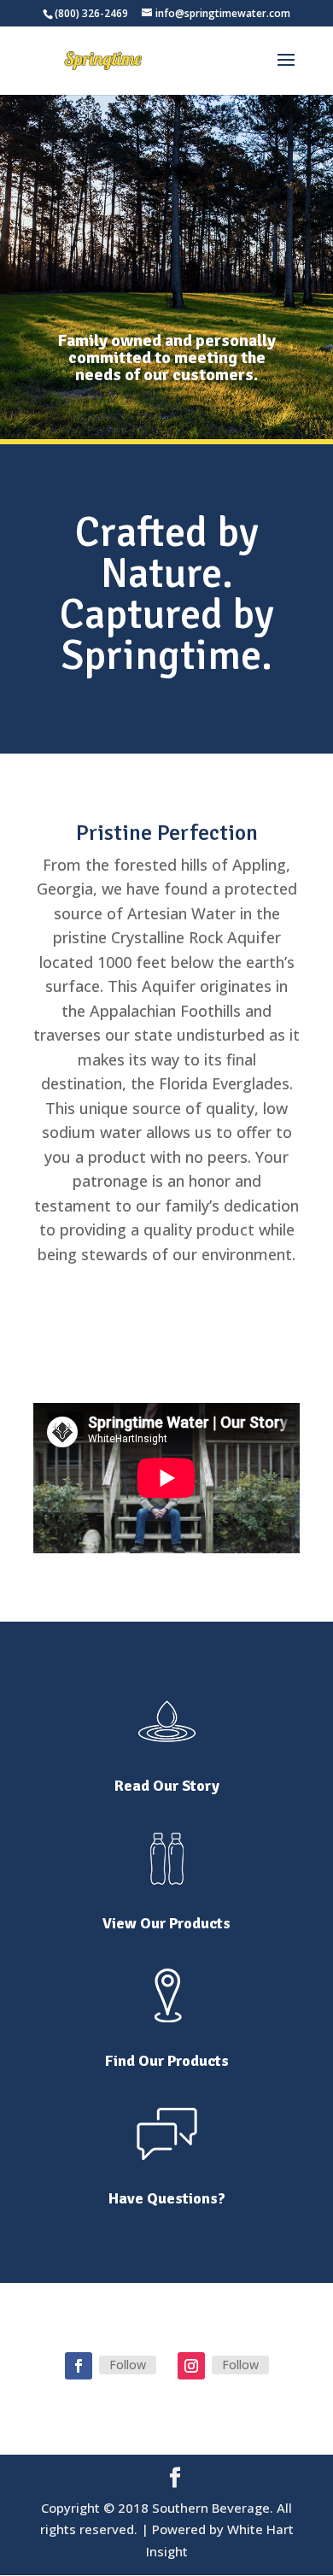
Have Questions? (167, 2198)
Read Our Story (167, 1786)
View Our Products (166, 1923)
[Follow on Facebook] (79, 2366)
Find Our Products (167, 2061)
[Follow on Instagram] (191, 2366)
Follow (128, 2365)
